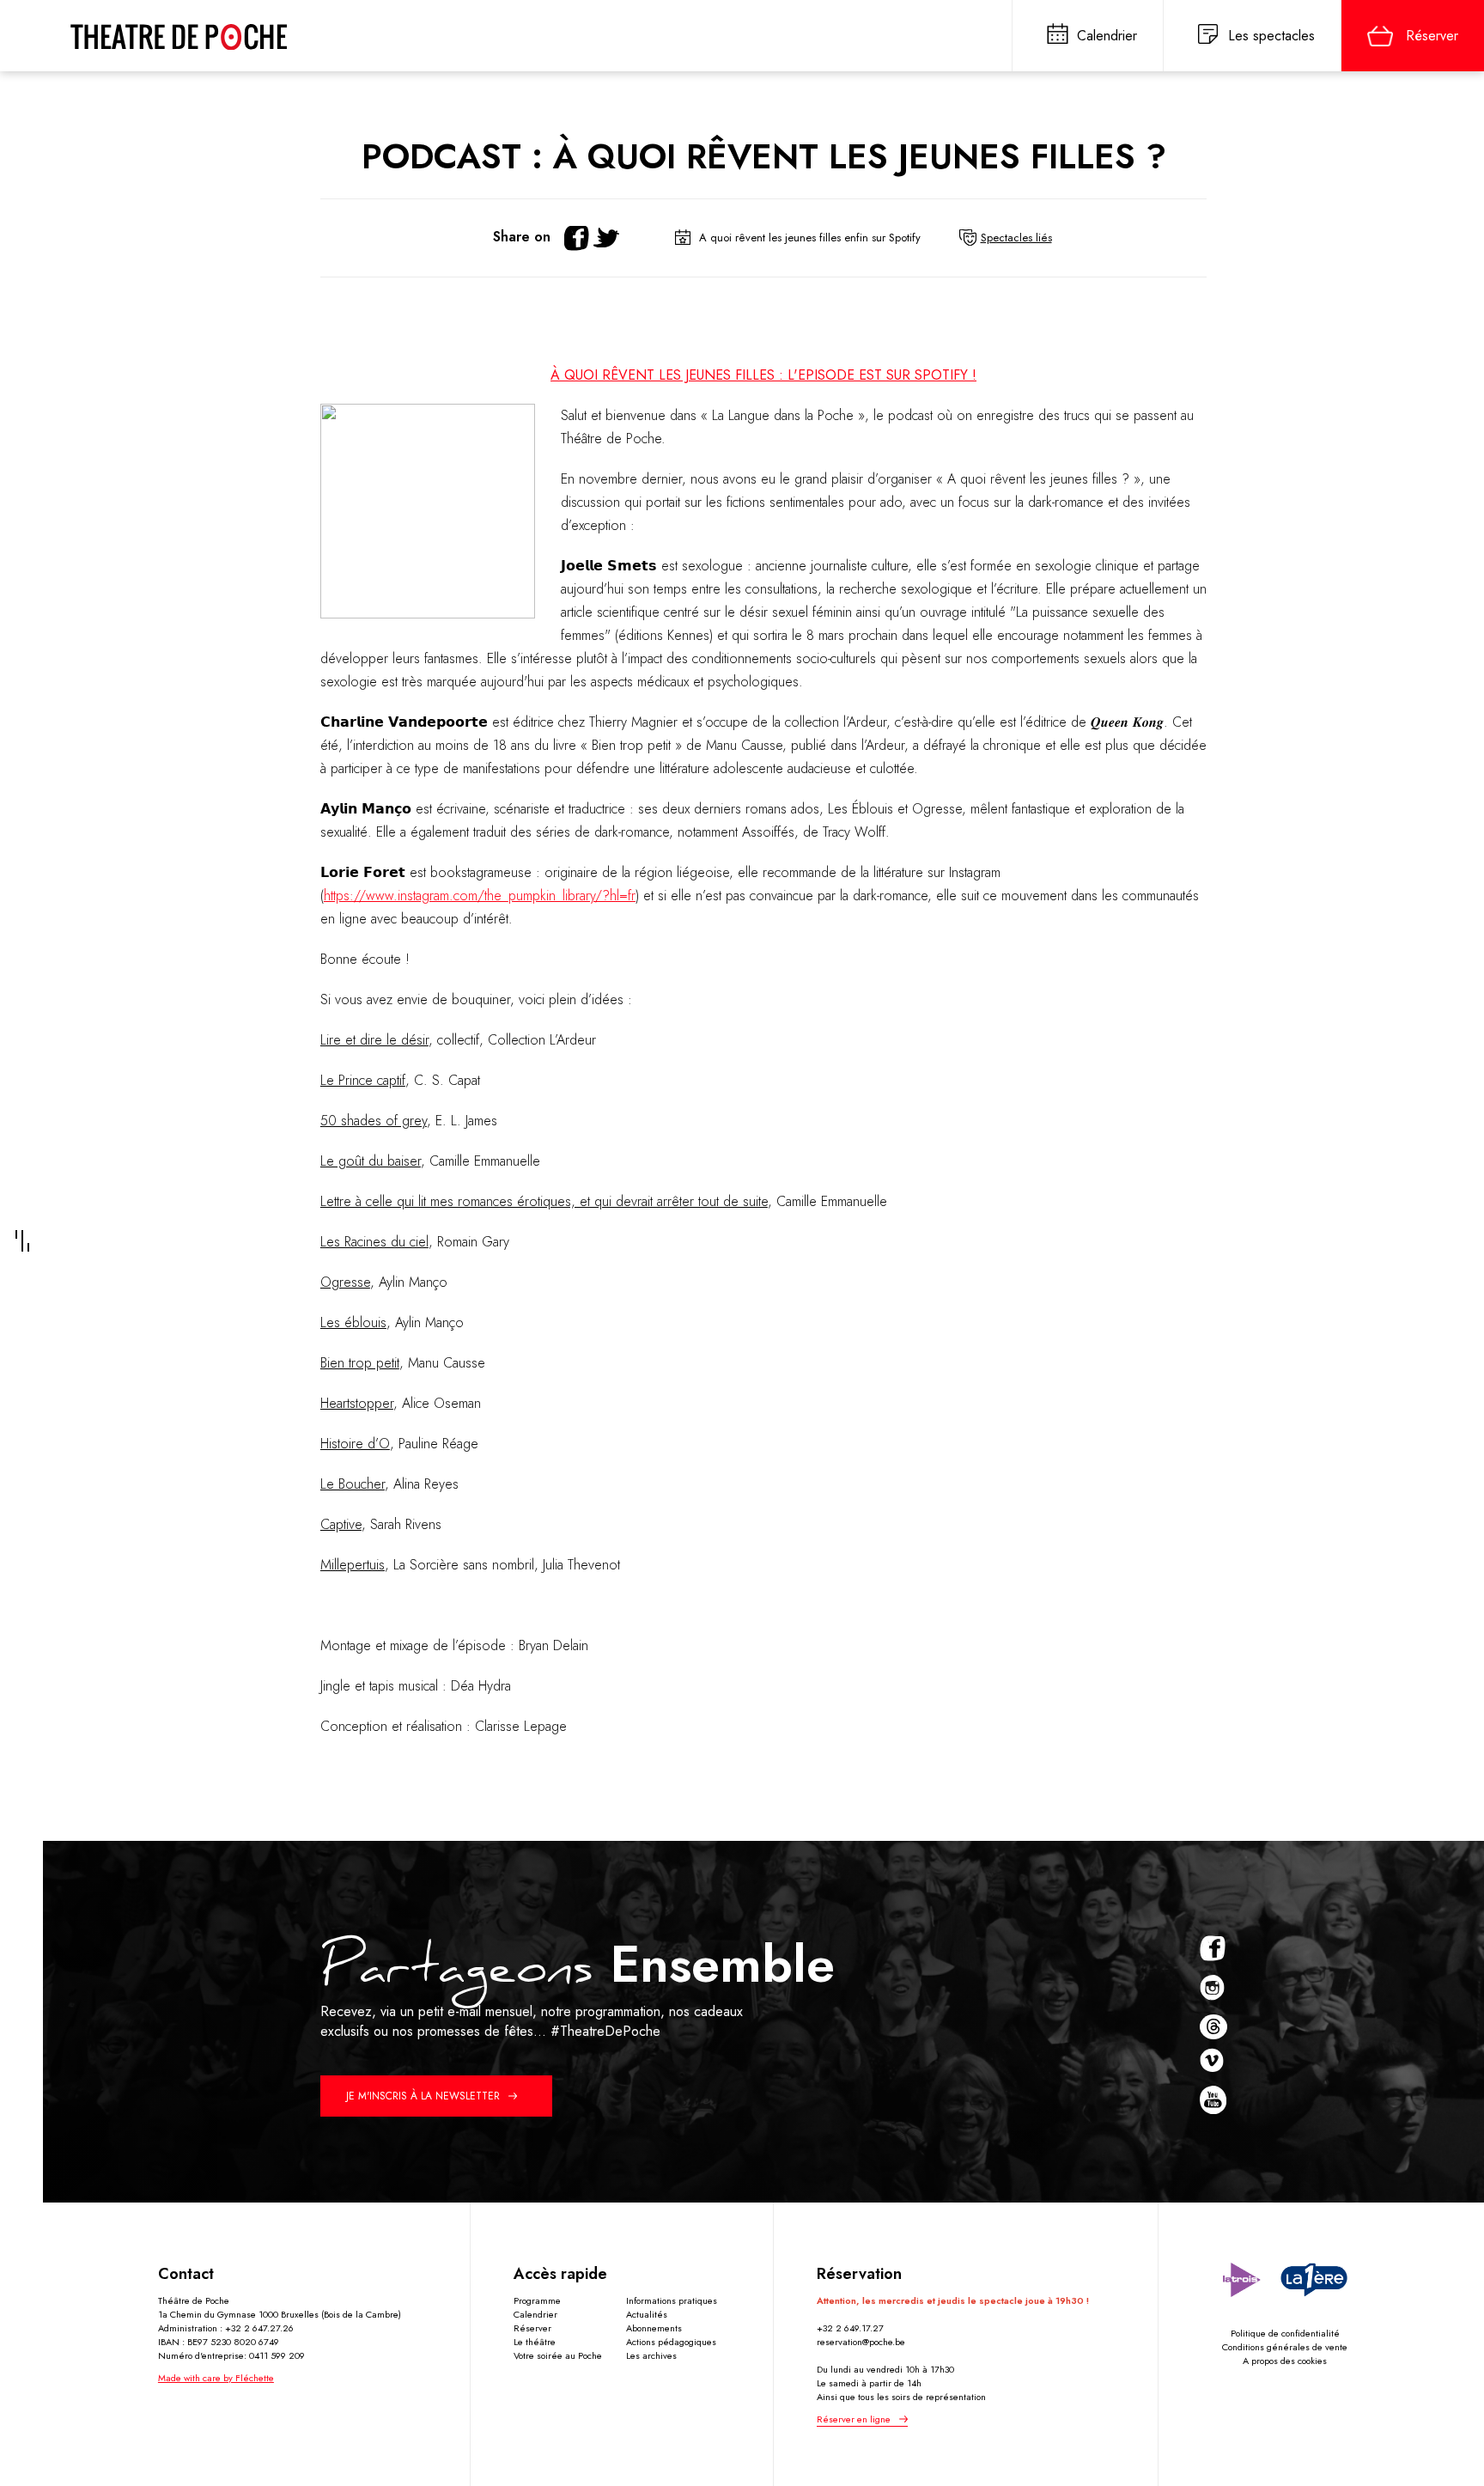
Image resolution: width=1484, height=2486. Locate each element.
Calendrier (535, 2314)
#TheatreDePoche (605, 2031)
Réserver (532, 2328)
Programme (537, 2300)
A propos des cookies (1285, 2361)
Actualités (647, 2314)
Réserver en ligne (854, 2419)
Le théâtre (535, 2342)
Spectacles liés (1016, 238)
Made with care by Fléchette (216, 2378)
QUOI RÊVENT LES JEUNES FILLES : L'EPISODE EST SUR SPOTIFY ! (763, 375)
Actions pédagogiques (671, 2342)
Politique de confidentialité (1285, 2333)
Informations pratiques (672, 2300)
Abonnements (654, 2328)
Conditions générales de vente (1285, 2347)
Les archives (651, 2355)
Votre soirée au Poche (558, 2355)
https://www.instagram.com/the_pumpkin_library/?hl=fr (480, 896)
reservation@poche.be (861, 2342)
